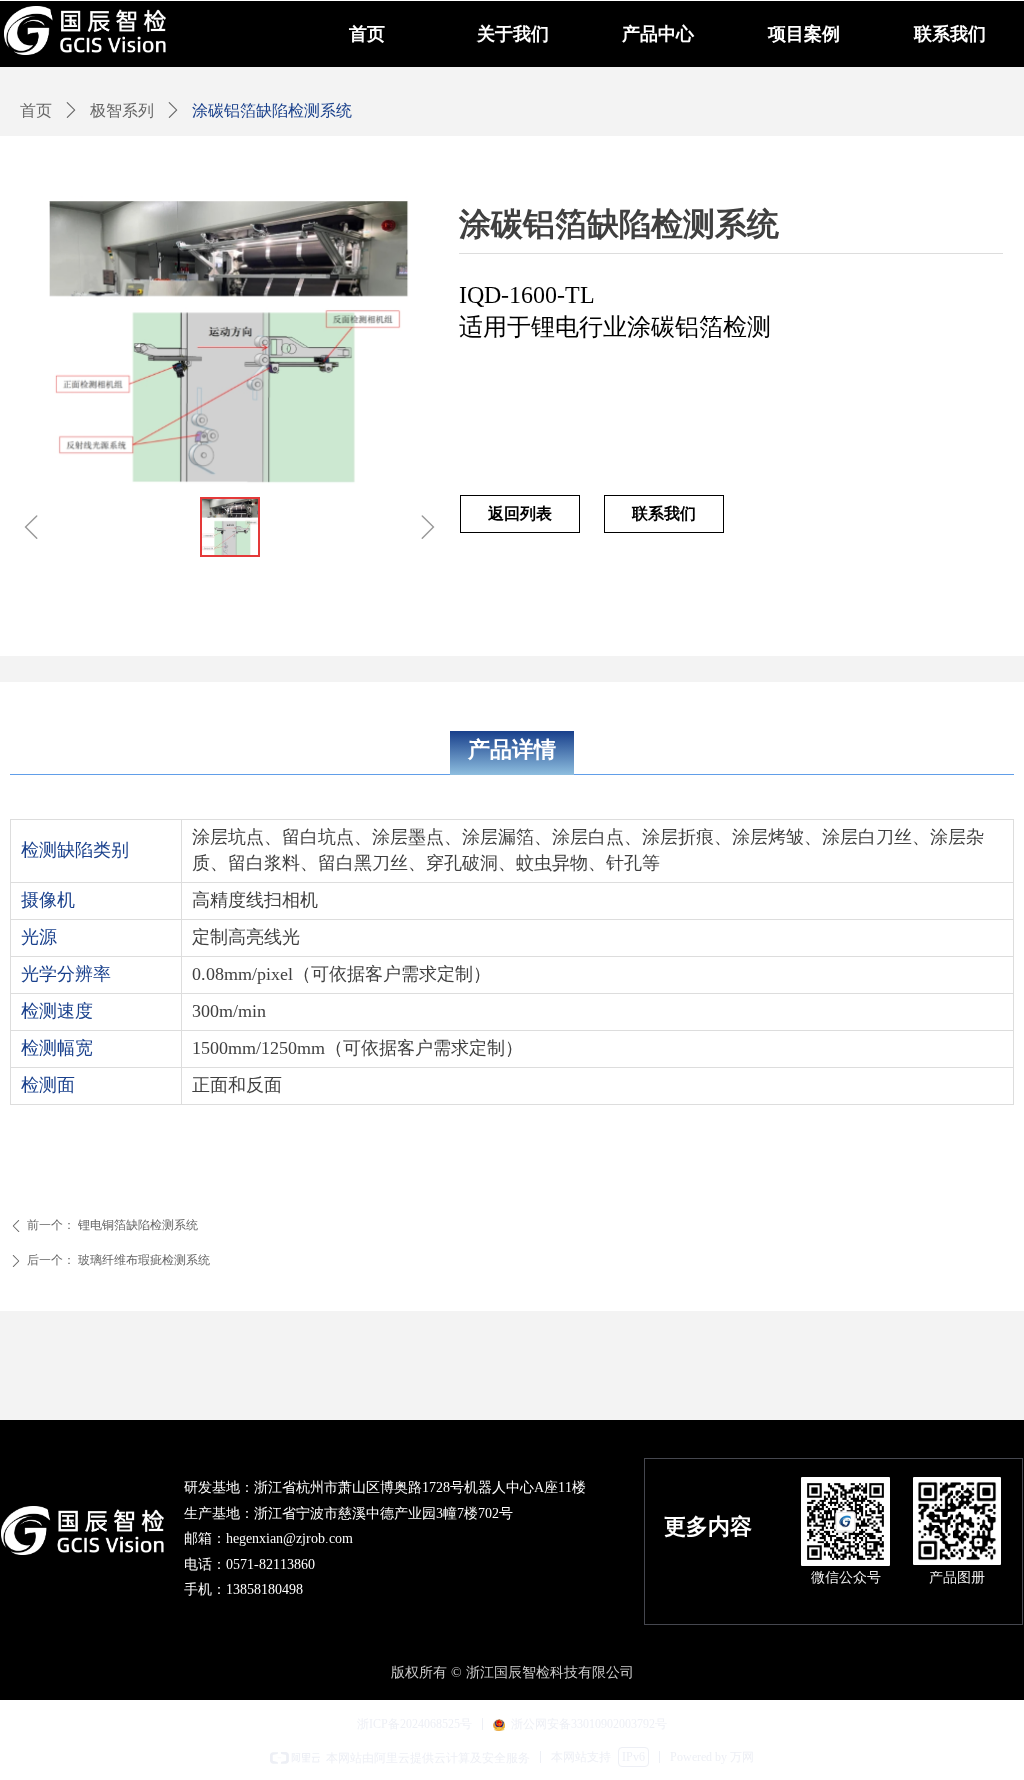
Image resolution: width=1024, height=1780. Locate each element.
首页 (36, 110)
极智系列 (122, 110)
